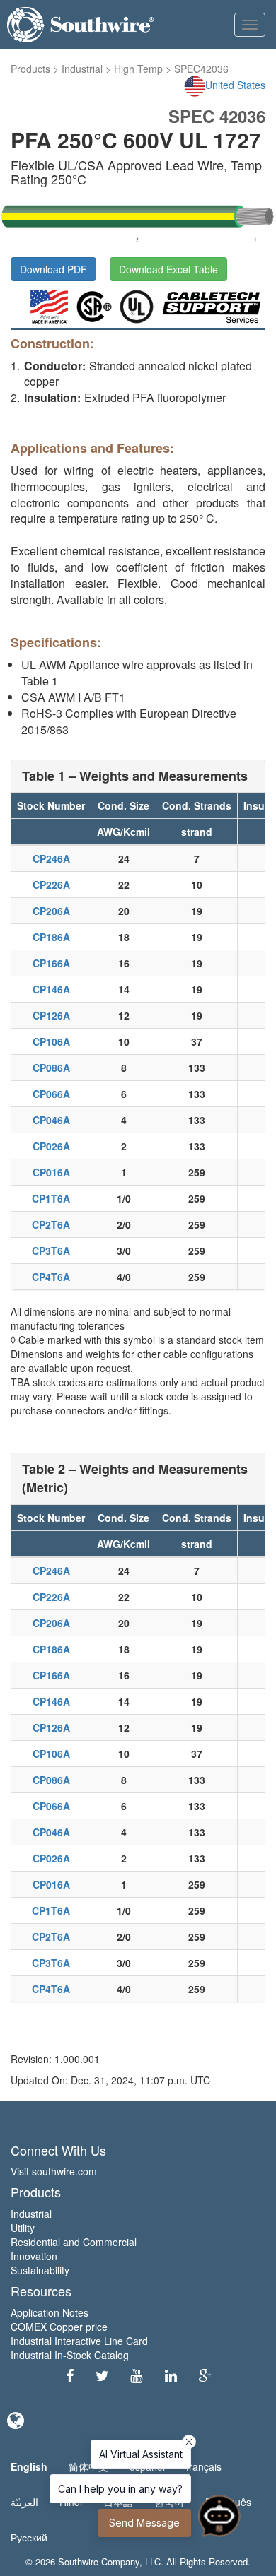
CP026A (51, 1146)
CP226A (51, 885)
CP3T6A (51, 1251)
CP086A (51, 1068)
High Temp (138, 69)
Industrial (82, 69)
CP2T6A (51, 1224)
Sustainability (40, 2270)
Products (30, 69)
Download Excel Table (168, 269)
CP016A (51, 1172)
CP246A (51, 858)
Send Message (144, 2523)
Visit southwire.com (54, 2171)
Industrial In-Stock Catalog (70, 2355)
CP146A (51, 989)
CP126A (51, 1015)
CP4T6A (51, 1277)
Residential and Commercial (74, 2242)
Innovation (34, 2256)
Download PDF (53, 269)
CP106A (51, 1041)
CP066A (51, 1094)
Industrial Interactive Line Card (79, 2341)
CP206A (51, 911)
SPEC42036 (201, 69)
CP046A (51, 1120)
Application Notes (50, 2312)
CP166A (51, 963)
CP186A (51, 937)
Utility (23, 2228)
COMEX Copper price (59, 2327)
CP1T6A (51, 1198)
